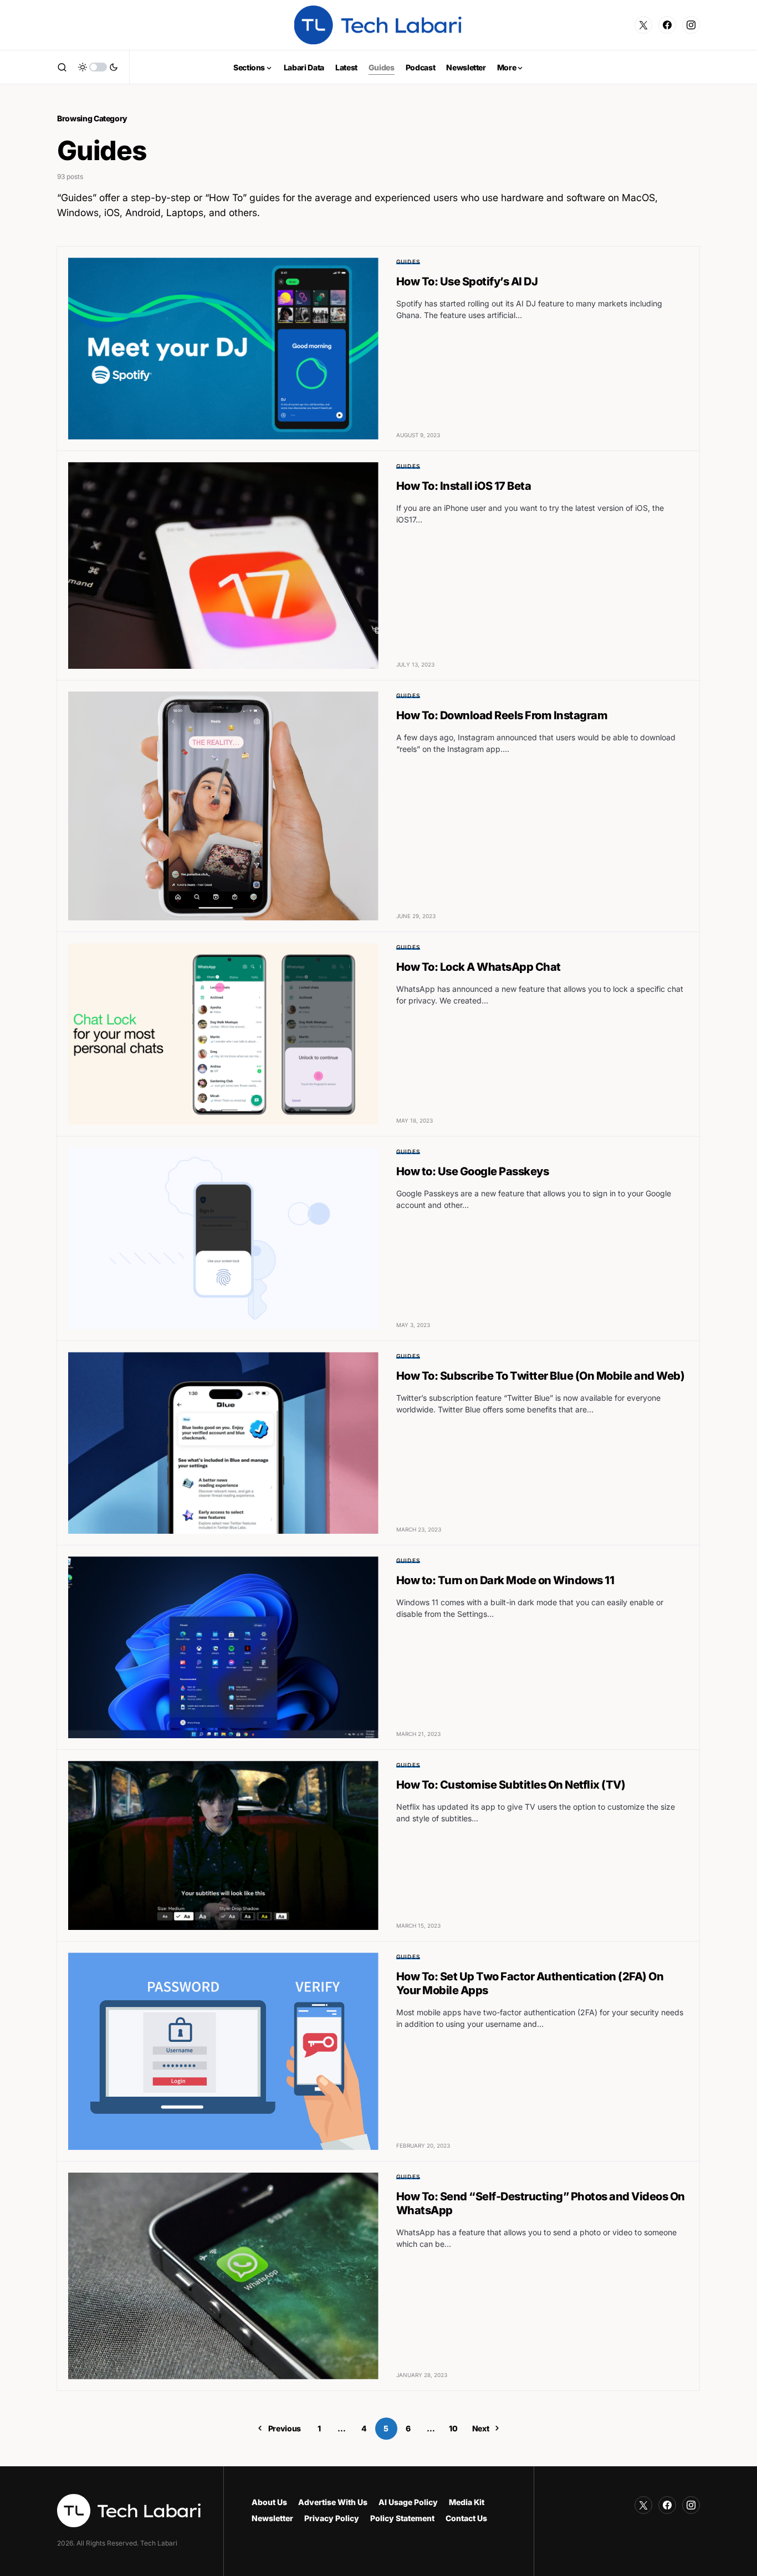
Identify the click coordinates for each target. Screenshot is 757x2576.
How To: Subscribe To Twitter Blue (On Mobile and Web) (541, 1376)
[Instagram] (691, 25)
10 (453, 2428)
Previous (285, 2428)
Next (481, 2428)
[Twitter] (643, 25)
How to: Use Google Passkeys (473, 1171)
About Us (269, 2502)
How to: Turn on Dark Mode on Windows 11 (505, 1580)
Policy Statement (402, 2518)
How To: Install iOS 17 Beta (464, 486)
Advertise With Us (333, 2502)
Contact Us (466, 2518)
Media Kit (467, 2502)
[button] (62, 67)
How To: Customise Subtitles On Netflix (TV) (511, 1785)
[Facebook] (667, 25)
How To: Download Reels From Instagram (502, 715)
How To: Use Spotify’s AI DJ (467, 281)
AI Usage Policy (408, 2502)
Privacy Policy (332, 2518)
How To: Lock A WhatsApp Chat (479, 967)
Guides (408, 262)
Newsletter (272, 2518)
